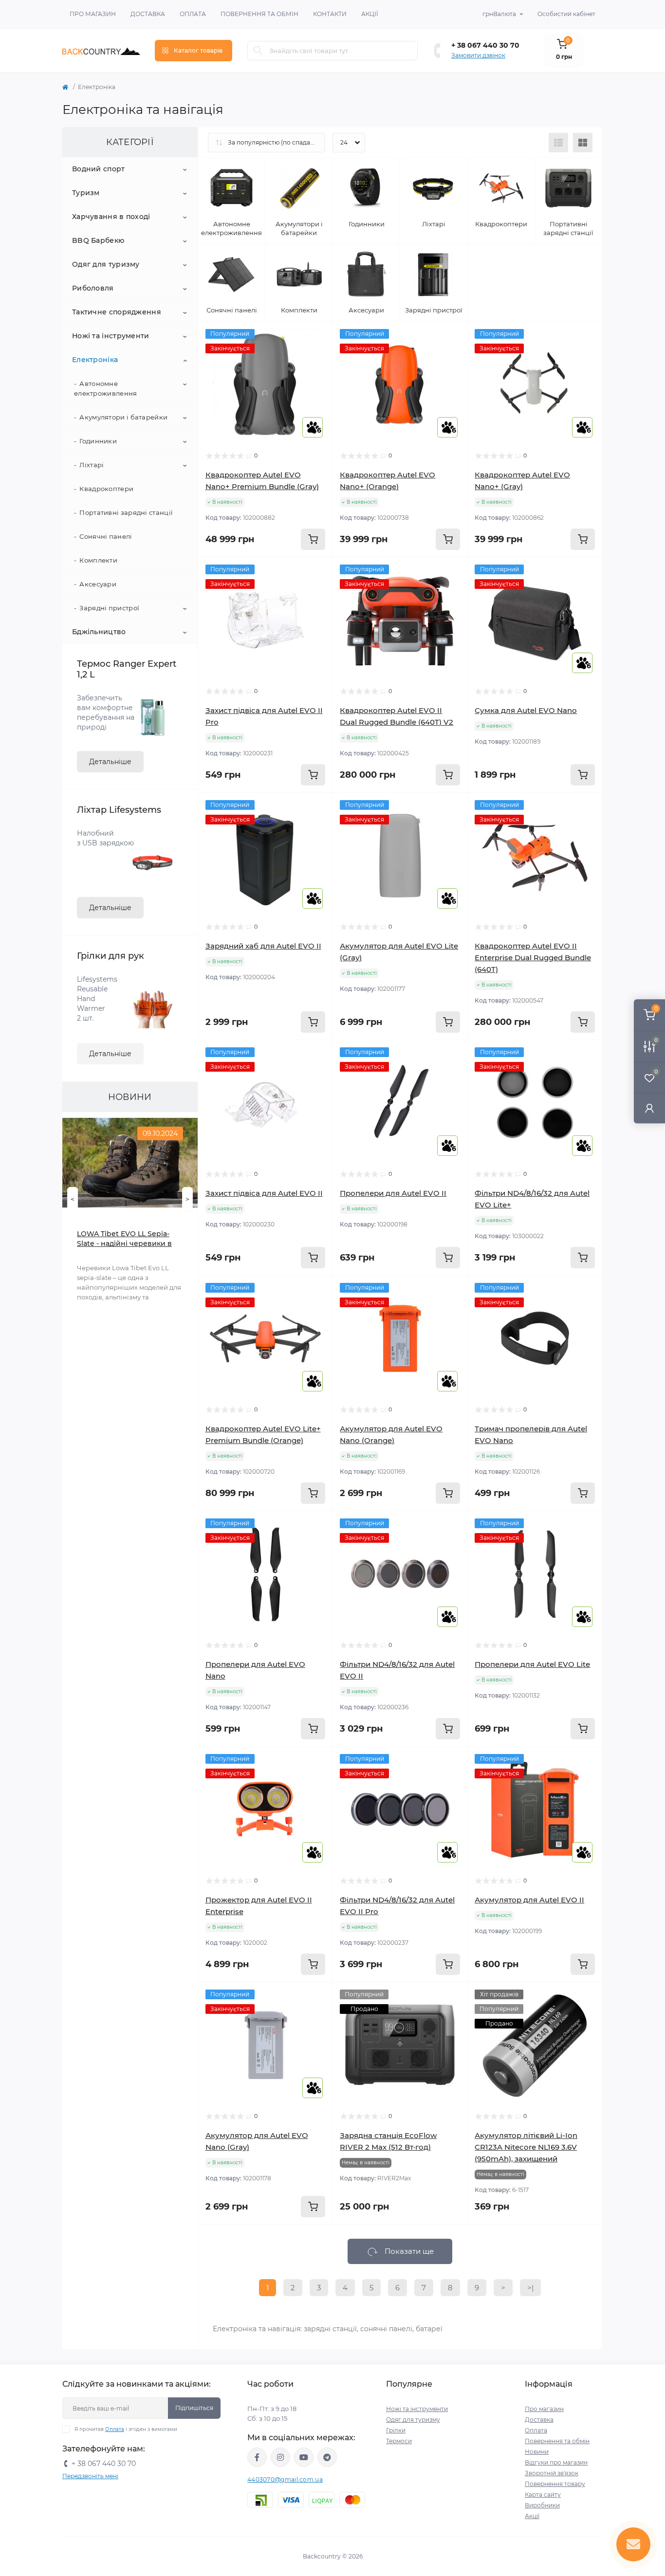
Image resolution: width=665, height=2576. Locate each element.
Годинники (98, 441)
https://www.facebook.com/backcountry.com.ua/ (257, 2457)
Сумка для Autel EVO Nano (526, 710)
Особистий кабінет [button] (566, 14)
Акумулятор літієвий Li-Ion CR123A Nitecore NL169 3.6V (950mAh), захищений (526, 2147)
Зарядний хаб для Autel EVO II (263, 946)
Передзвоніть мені (90, 2476)
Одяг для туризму (106, 264)
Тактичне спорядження (117, 312)
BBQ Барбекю (98, 240)
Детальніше (110, 762)
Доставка (148, 14)
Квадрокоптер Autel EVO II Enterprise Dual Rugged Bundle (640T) (533, 958)
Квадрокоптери (106, 489)
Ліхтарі (92, 465)
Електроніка (95, 360)
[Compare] (318, 373)
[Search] (258, 51)
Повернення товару (555, 2484)
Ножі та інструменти (111, 336)
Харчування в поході (111, 217)
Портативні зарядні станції (126, 512)
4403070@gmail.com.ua (285, 2479)
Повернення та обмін (259, 14)
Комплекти (98, 560)
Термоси (399, 2441)
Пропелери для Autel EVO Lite (532, 1664)
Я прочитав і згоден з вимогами (126, 2429)
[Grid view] (583, 143)
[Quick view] (318, 336)
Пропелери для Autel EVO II (393, 1193)
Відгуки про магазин (556, 2462)
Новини (537, 2452)
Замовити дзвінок (478, 55)
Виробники (542, 2505)
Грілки (396, 2430)
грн (499, 14)
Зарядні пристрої (109, 608)
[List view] (558, 143)
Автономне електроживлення (106, 388)
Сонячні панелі (106, 536)
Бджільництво (99, 632)
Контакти (330, 14)
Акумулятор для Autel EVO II (529, 1900)
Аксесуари (98, 584)
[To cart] (313, 539)
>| (530, 2288)
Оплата (193, 14)
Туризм (86, 193)
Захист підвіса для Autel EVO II (264, 1193)
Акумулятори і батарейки (123, 417)
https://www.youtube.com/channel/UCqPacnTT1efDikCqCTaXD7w (304, 2457)
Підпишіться (194, 2408)
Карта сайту (543, 2494)
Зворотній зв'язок (552, 2473)
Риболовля (93, 288)
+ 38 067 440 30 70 (485, 45)
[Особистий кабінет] (649, 1108)
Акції (370, 14)
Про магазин (93, 14)
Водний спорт (99, 169)
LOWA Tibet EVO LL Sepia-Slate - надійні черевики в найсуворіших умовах (124, 1239)
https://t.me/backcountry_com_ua (327, 2457)
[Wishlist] (318, 355)
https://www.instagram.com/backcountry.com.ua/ (280, 2457)
